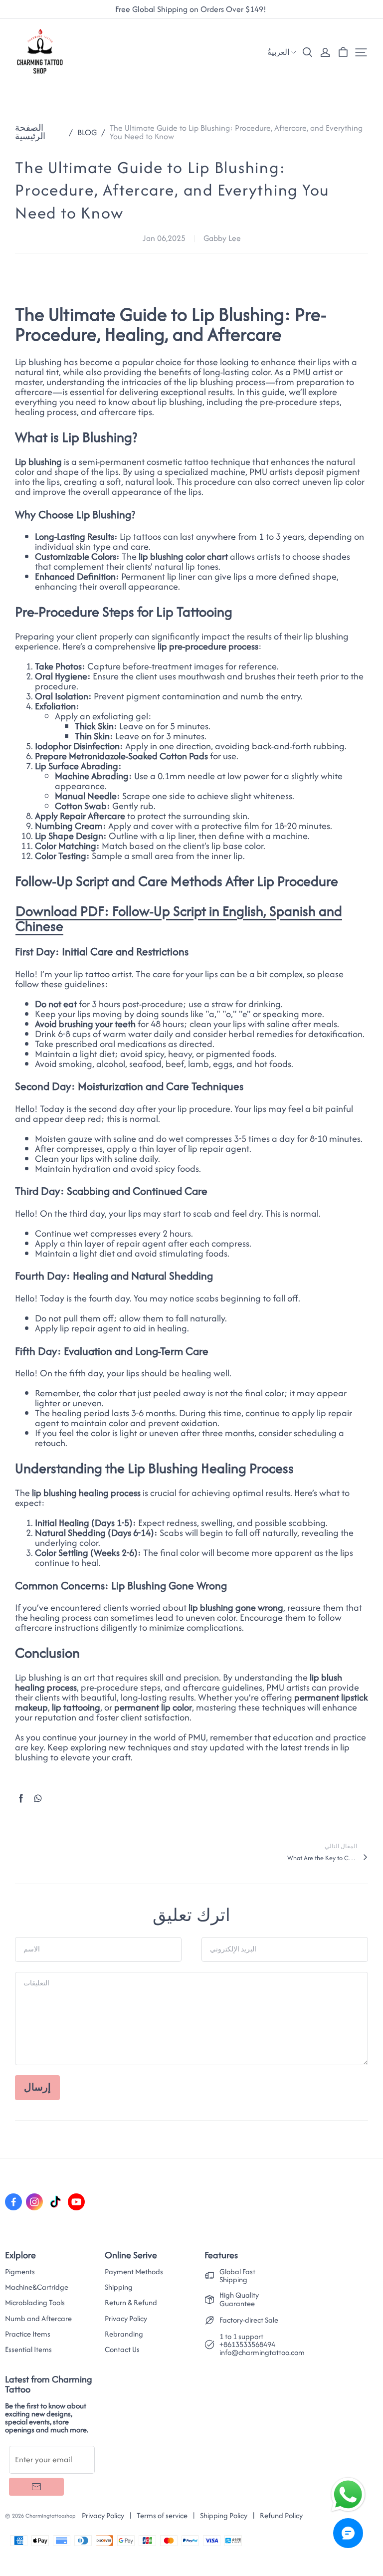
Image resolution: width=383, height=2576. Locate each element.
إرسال (37, 2087)
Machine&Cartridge (37, 2287)
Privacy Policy (126, 2319)
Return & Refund (131, 2303)
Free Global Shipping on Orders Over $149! (192, 9)
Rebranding (124, 2334)
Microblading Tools (35, 2303)
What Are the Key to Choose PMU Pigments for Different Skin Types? (322, 1858)
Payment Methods (134, 2272)
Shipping (119, 2287)
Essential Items (28, 2350)
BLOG (87, 132)
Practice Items (28, 2334)
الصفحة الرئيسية (30, 132)
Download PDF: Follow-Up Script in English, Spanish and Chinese (179, 918)
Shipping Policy (224, 2515)
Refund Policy (281, 2515)
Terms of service (162, 2515)
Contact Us (122, 2350)
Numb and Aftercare (38, 2319)
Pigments (20, 2272)
